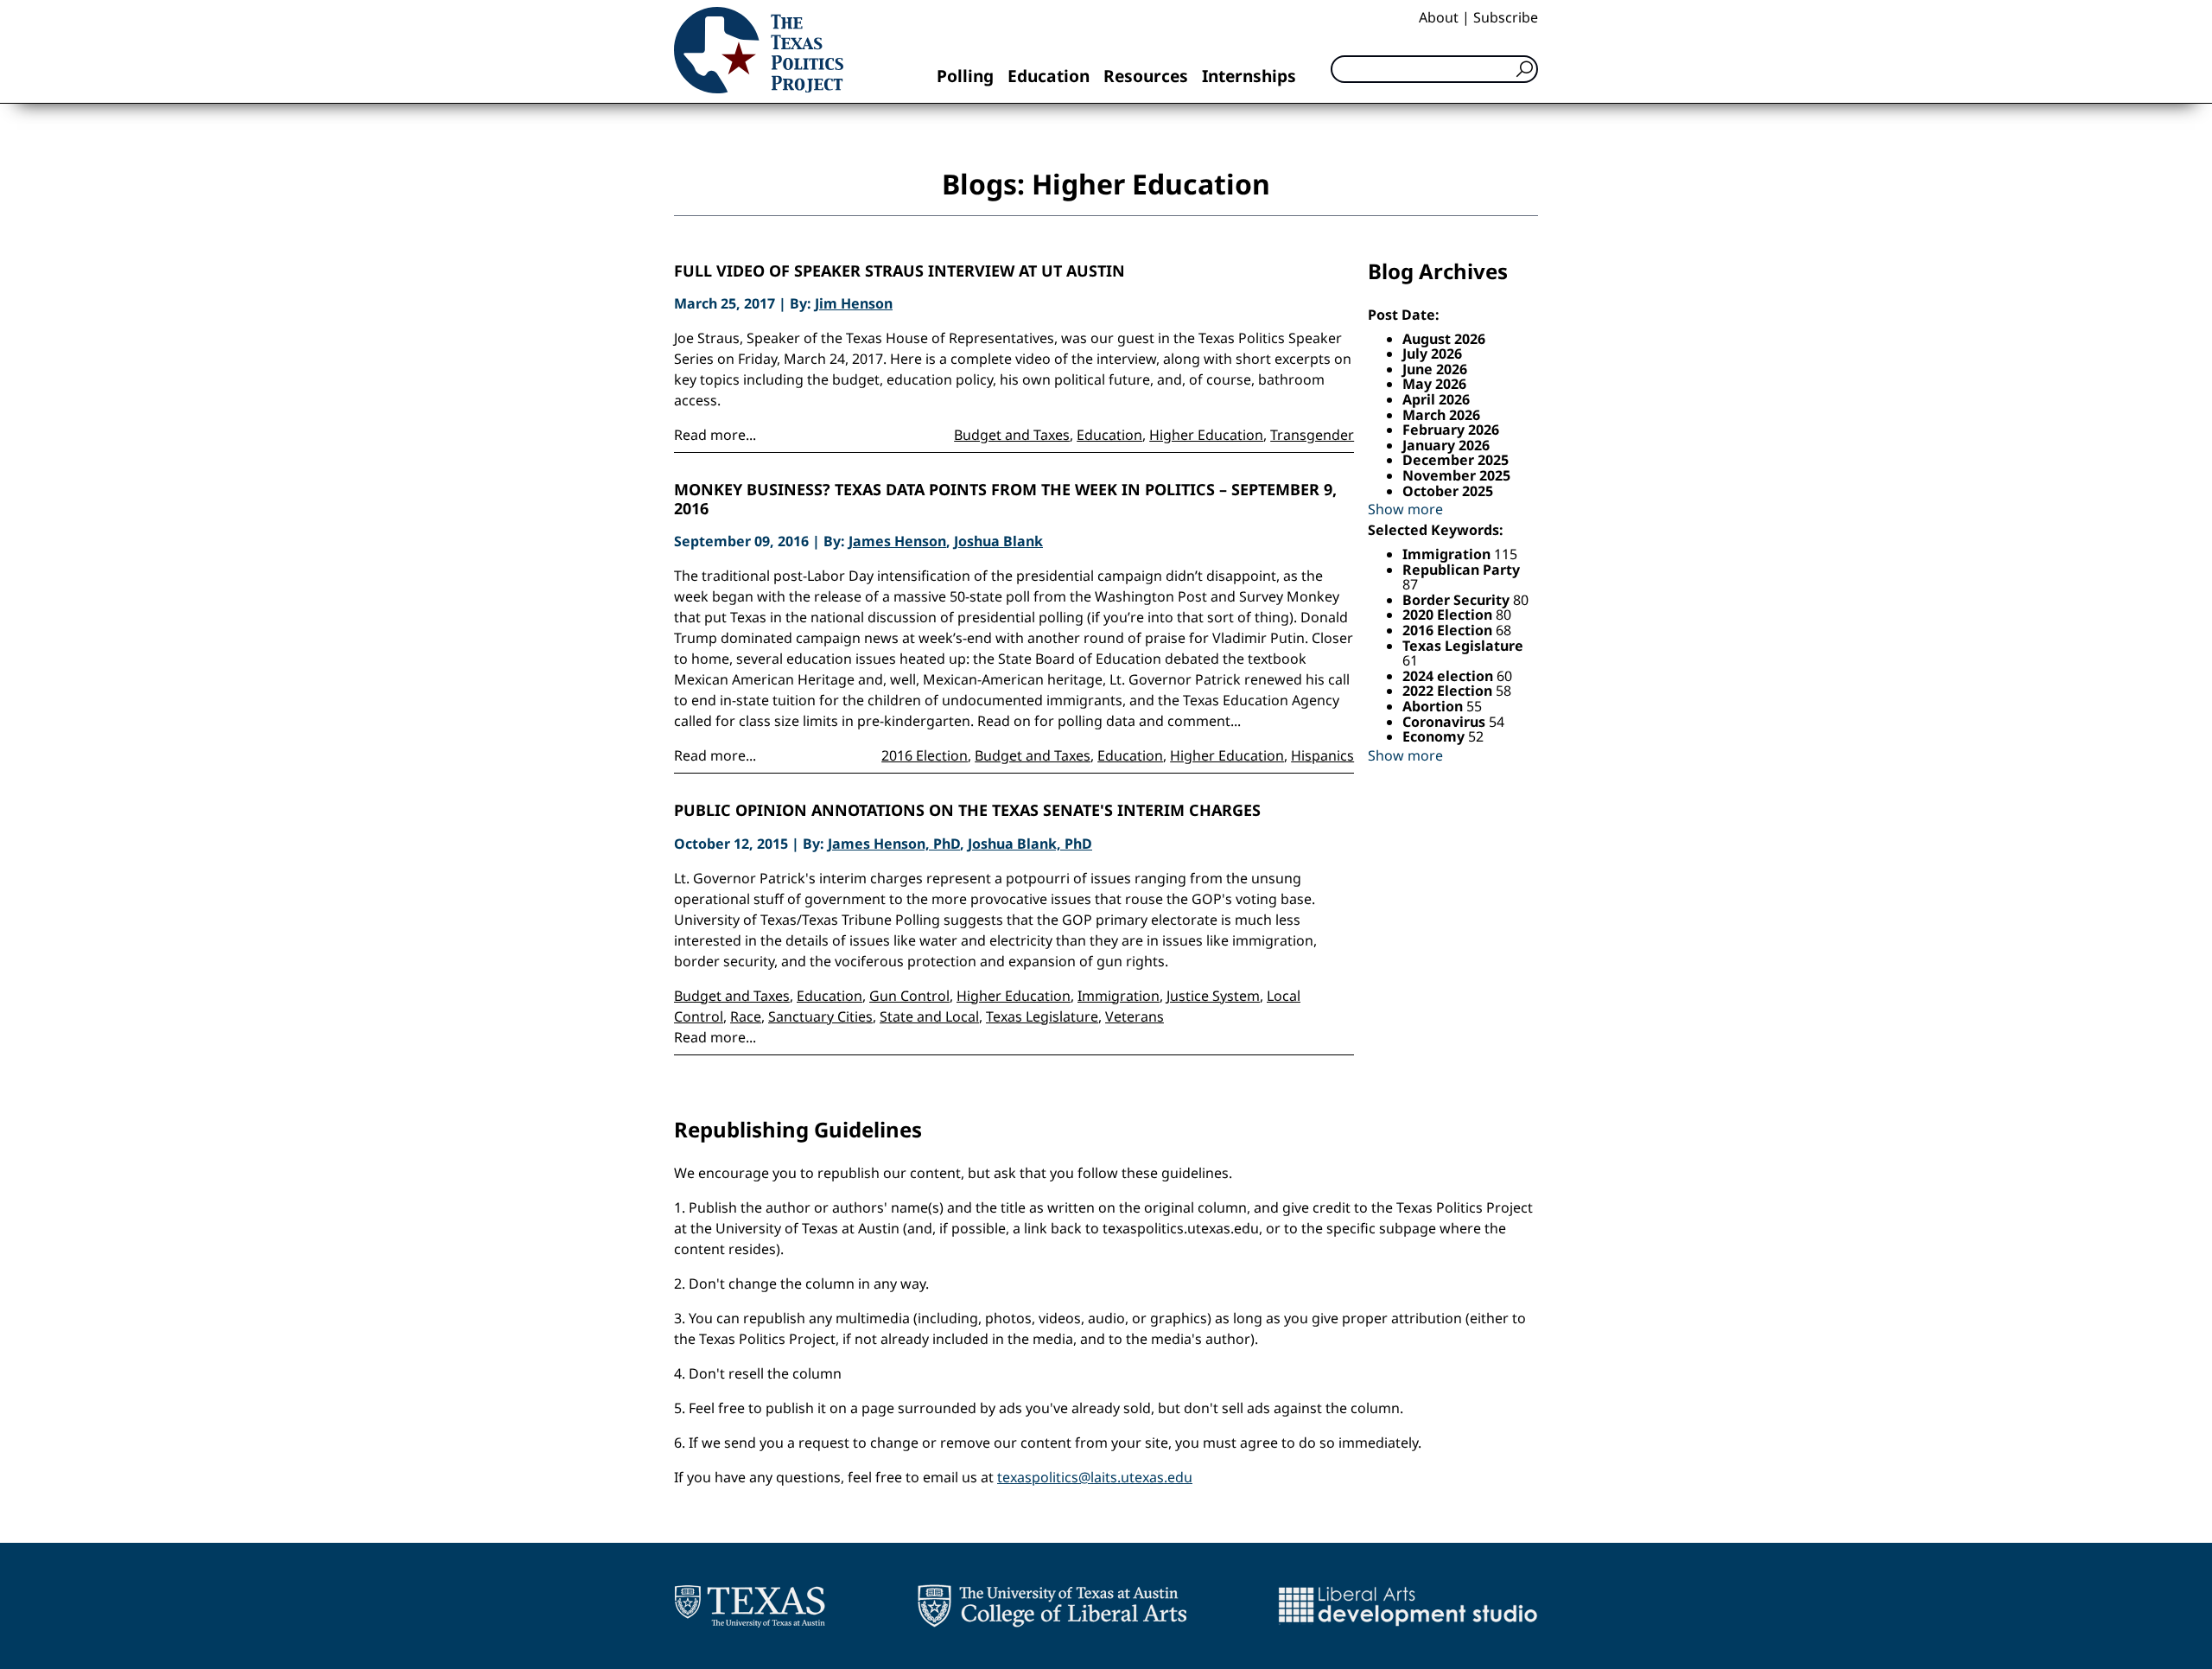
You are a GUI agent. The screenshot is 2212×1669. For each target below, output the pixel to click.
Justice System (1213, 996)
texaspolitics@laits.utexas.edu (1095, 1477)
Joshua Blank (998, 541)
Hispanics (1322, 755)
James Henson (897, 541)
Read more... (715, 435)
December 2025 (1456, 460)
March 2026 (1441, 415)
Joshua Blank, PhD (1030, 844)
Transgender (1312, 435)
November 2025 (1456, 475)
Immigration (1119, 996)
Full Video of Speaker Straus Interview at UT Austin (899, 271)
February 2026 (1451, 430)
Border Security (1458, 600)
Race (746, 1016)
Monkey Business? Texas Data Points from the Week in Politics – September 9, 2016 (1005, 499)
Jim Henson (854, 303)
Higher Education (1206, 435)
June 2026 (1435, 369)
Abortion (1434, 706)
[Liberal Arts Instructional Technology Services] (1408, 1606)
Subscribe (1506, 17)
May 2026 (1434, 384)
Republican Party (1461, 570)
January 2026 (1446, 445)
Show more (1405, 509)
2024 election (1449, 676)
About (1439, 17)
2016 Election (925, 755)
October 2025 (1448, 491)
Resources (1146, 76)
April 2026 (1436, 399)
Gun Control (909, 996)
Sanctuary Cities (820, 1016)
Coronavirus (1446, 722)
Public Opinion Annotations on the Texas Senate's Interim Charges (967, 811)
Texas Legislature (1042, 1016)
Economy (1435, 736)
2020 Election (1449, 615)
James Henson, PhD (894, 844)
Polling (965, 76)
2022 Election (1449, 691)
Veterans (1135, 1016)
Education (1049, 76)
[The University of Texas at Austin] (750, 1606)
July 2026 (1432, 354)
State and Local (929, 1016)
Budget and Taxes (1012, 435)
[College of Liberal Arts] (1052, 1606)
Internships (1249, 76)
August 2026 (1444, 339)
